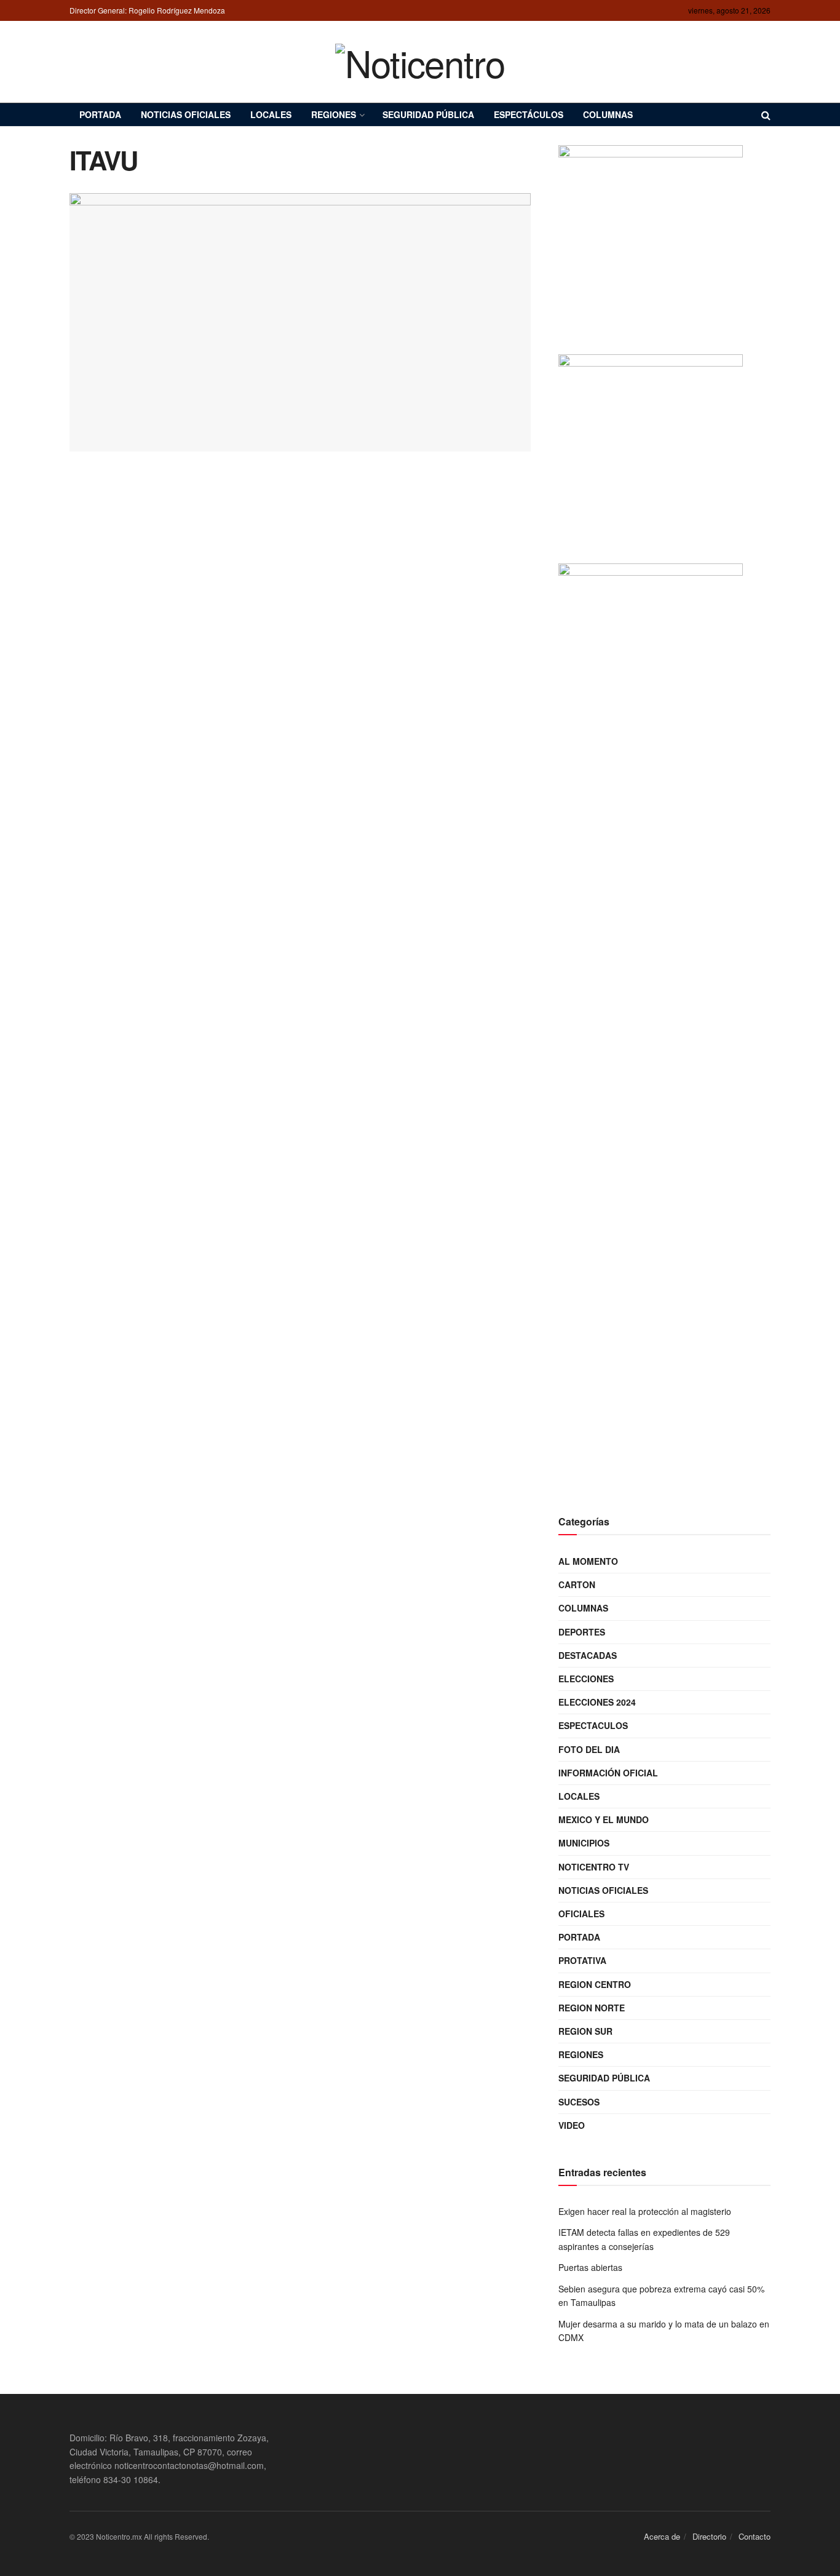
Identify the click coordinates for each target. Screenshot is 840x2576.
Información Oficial (608, 1773)
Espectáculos (529, 114)
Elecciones (586, 1679)
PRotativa (582, 1960)
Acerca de (662, 2536)
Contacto (755, 2536)
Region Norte (592, 2008)
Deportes (582, 1632)
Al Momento (588, 1561)
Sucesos (579, 2102)
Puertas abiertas (590, 2267)
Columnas (608, 114)
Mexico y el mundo (604, 1819)
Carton (577, 1584)
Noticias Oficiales (186, 114)
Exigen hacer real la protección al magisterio (645, 2211)
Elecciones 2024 (597, 1702)
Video (572, 2125)
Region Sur (585, 2031)
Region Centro (595, 1984)
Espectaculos (593, 1725)
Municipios (584, 1843)
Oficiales (581, 1914)
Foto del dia (589, 1749)
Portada (100, 114)
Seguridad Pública (428, 114)
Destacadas (588, 1655)
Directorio (709, 2536)
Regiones (334, 114)
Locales (271, 114)
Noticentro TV (594, 1867)
